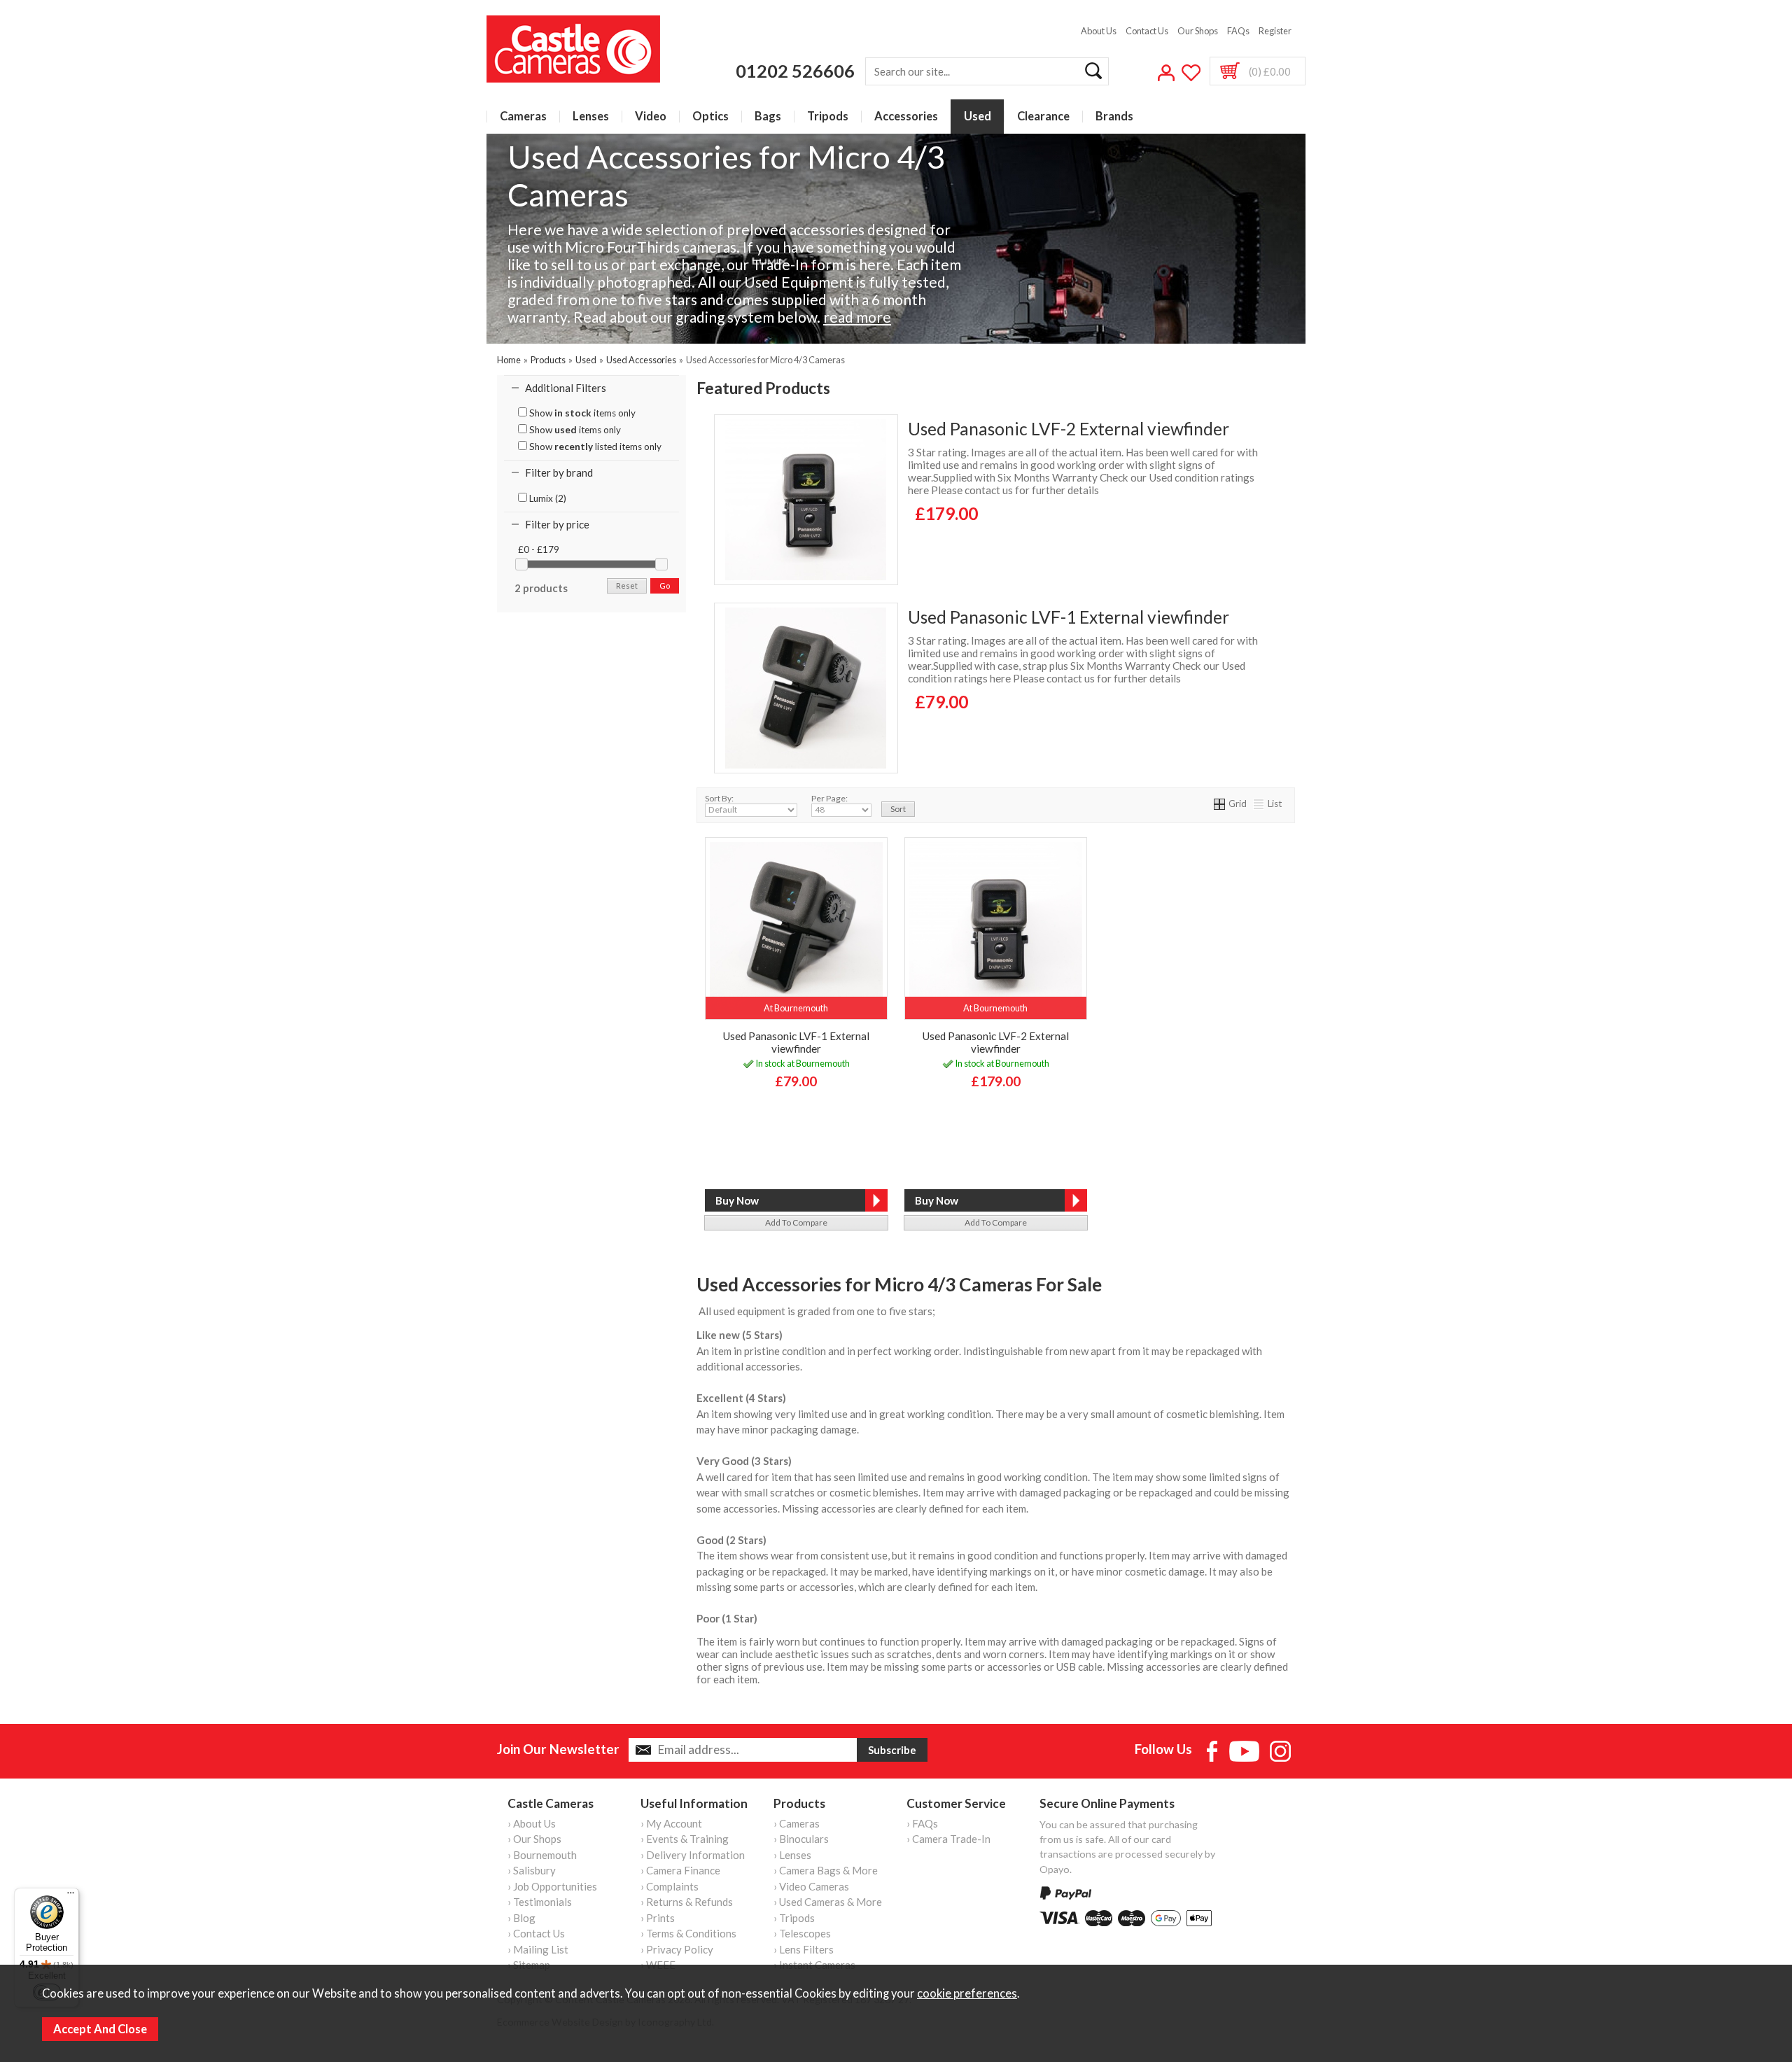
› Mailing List (538, 1949)
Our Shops (1198, 31)
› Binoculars (801, 1839)
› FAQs (922, 1823)
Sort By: (719, 798)
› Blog (521, 1918)
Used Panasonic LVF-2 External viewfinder (1069, 429)
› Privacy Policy (677, 1949)
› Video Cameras (811, 1886)
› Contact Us (536, 1933)
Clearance (1043, 117)
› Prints (658, 1918)
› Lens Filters (804, 1949)
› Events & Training (685, 1839)
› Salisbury (532, 1870)
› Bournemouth (542, 1855)
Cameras (523, 117)
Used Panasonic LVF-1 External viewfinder (1069, 617)
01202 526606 (795, 71)
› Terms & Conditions (688, 1933)
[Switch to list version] (1259, 804)
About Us (1099, 31)
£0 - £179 (539, 549)
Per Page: (829, 798)
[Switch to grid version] (1220, 804)
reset (627, 585)
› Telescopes (802, 1933)
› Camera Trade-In (948, 1839)
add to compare (796, 1222)
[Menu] (71, 1896)
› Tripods (794, 1918)
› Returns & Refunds (687, 1902)
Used (978, 117)
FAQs (1238, 31)
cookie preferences (967, 1993)
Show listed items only (594, 447)
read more (857, 317)
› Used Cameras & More (828, 1902)
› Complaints (670, 1886)
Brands (1114, 117)
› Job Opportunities (552, 1886)
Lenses (591, 117)
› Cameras (797, 1823)
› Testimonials (540, 1902)
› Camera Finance (680, 1870)
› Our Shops (534, 1839)
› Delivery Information (693, 1855)
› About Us (532, 1823)
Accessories (906, 117)
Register (1275, 31)
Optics (710, 117)
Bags (768, 117)
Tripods (828, 117)
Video (651, 117)
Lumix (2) (547, 498)
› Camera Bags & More (826, 1870)
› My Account (671, 1823)
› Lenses (792, 1855)
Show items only (581, 413)
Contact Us (1147, 31)
